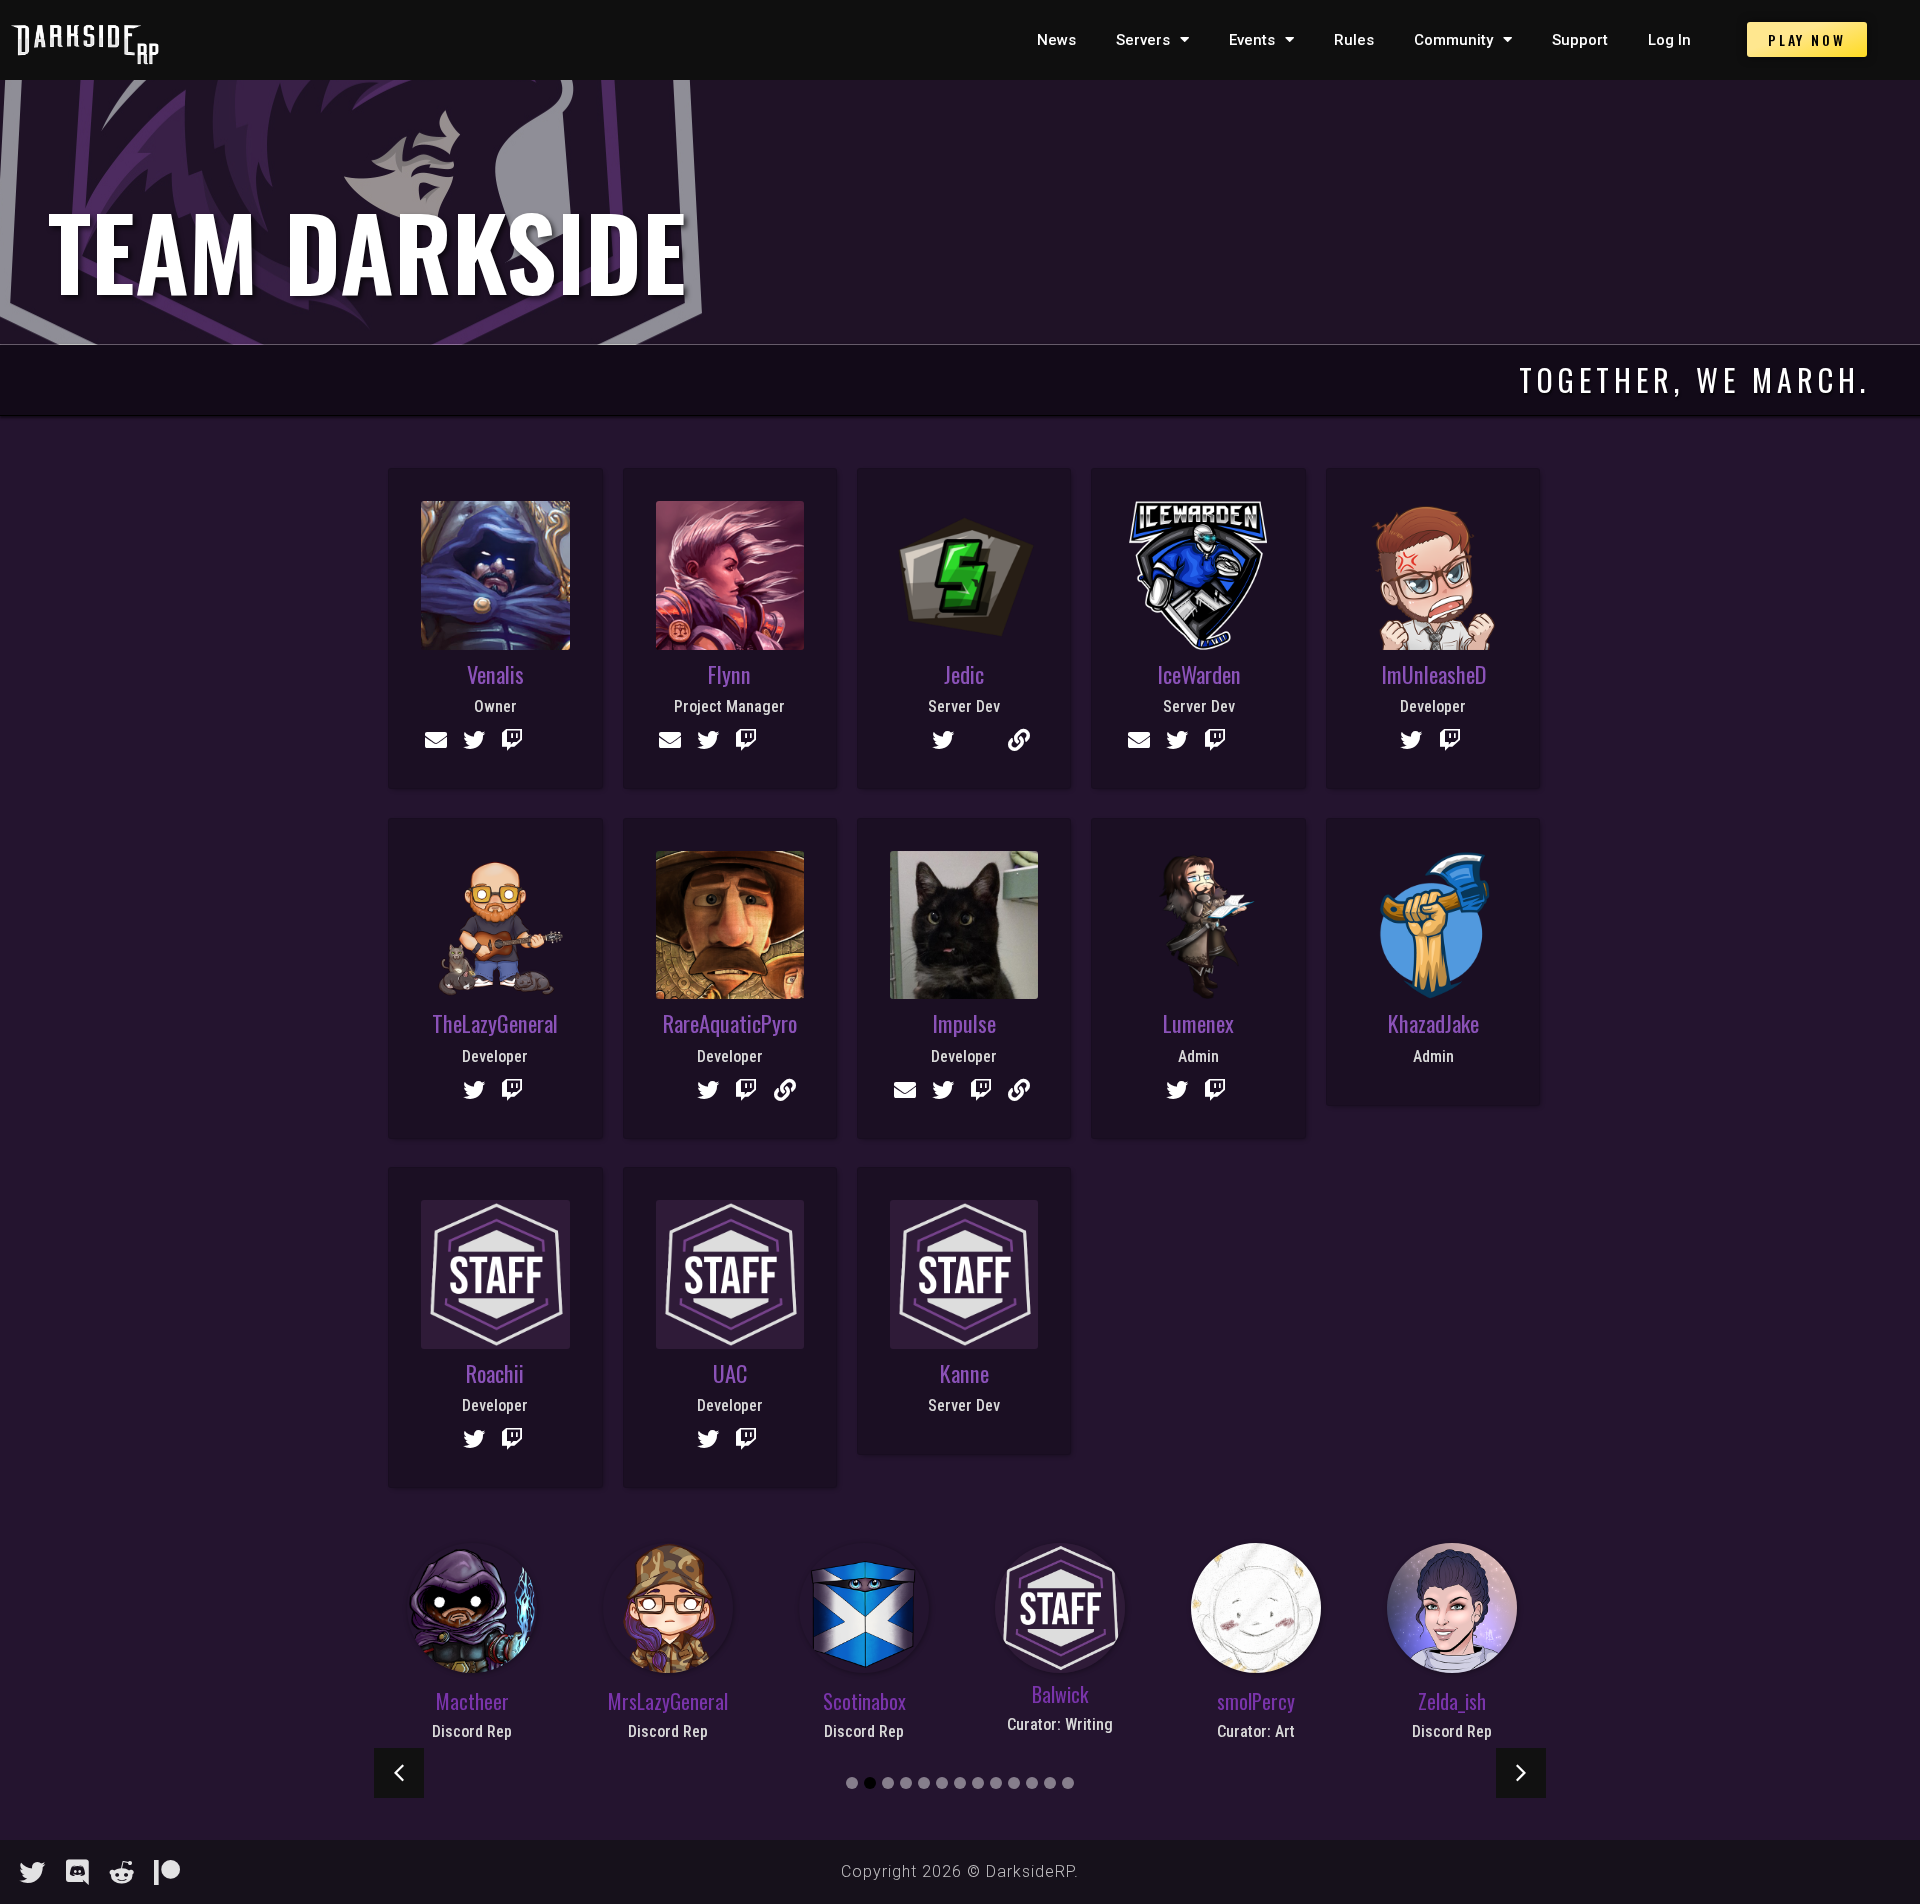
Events (1252, 40)
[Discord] (77, 1872)
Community (1453, 40)
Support (1580, 40)
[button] (399, 1773)
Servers (1143, 40)
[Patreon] (167, 1872)
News (1056, 40)
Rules (1354, 40)
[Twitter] (32, 1872)
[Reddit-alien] (122, 1872)
